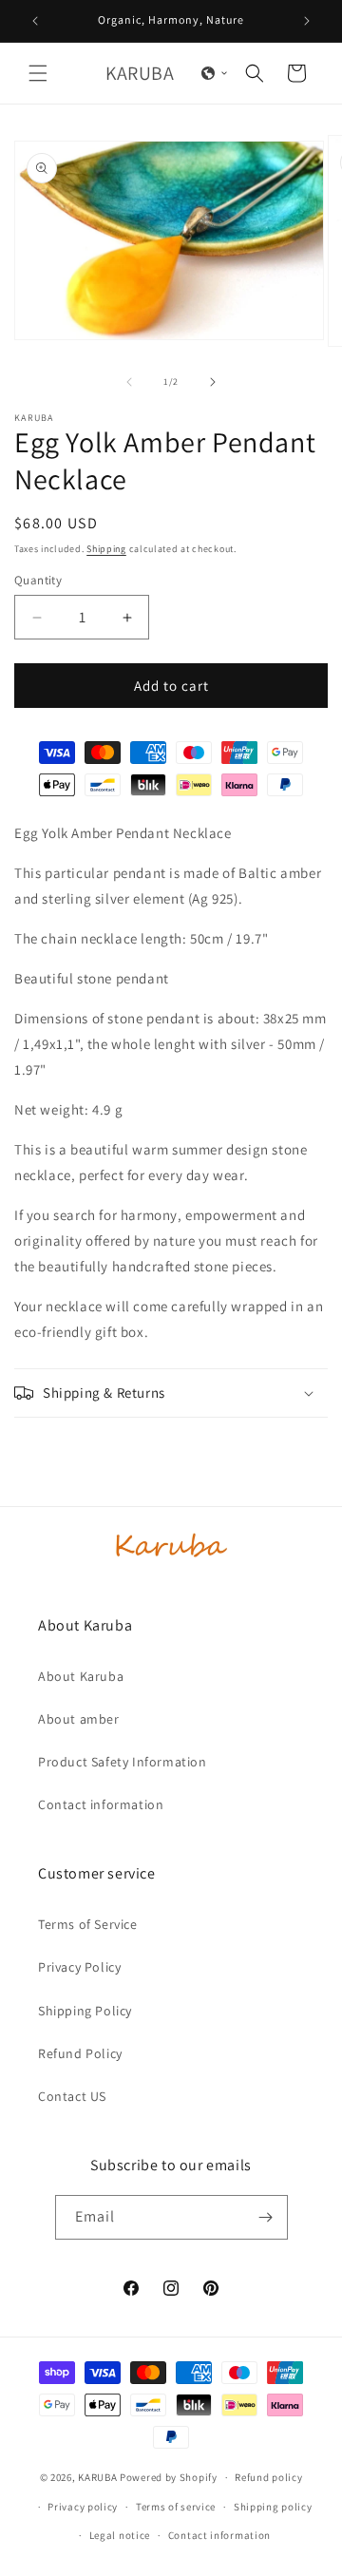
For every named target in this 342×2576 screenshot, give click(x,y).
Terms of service (176, 2507)
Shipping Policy (85, 2011)
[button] (38, 73)
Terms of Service (88, 1924)
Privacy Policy (79, 1967)
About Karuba (81, 1676)
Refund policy (268, 2477)
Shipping (106, 549)
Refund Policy (80, 2053)
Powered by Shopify (169, 2477)
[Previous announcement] (35, 21)
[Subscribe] (266, 2217)
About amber (79, 1719)
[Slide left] (129, 382)
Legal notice (120, 2535)
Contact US (72, 2096)
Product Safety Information (123, 1762)
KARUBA (97, 2477)
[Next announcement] (307, 21)
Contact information (101, 1804)
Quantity (38, 580)
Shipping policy (273, 2507)
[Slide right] (213, 382)
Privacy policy (83, 2507)
